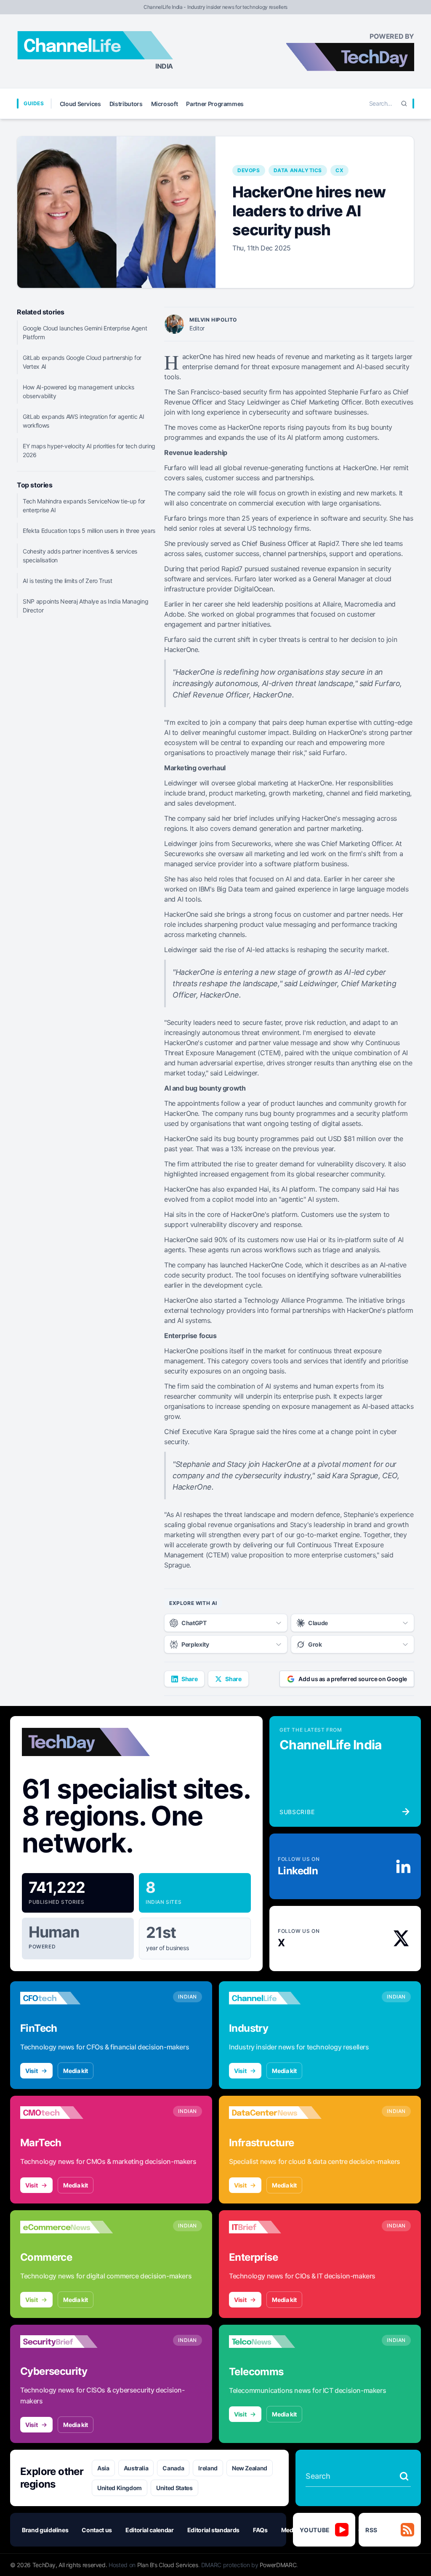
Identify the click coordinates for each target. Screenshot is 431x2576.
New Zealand (250, 2468)
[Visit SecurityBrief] (67, 2342)
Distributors (126, 104)
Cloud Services (80, 104)
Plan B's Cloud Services (168, 2565)
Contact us (97, 2530)
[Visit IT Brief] (275, 2227)
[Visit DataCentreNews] (275, 2113)
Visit (31, 2071)
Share (189, 1679)
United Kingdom (120, 2488)
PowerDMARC (278, 2565)
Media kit (76, 2071)
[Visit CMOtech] (67, 2113)
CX (339, 170)
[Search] (404, 104)
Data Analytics (298, 170)
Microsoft (165, 104)
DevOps (249, 170)
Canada (173, 2468)
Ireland (208, 2468)
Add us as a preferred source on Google (353, 1679)
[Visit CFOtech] (67, 1998)
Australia (136, 2468)
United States (174, 2488)
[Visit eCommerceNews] (67, 2227)
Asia (103, 2468)
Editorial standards (213, 2530)
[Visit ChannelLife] (275, 1998)
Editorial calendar (150, 2530)
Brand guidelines (45, 2530)
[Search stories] (404, 2476)
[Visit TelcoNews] (275, 2342)
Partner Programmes (215, 104)
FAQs (260, 2530)
